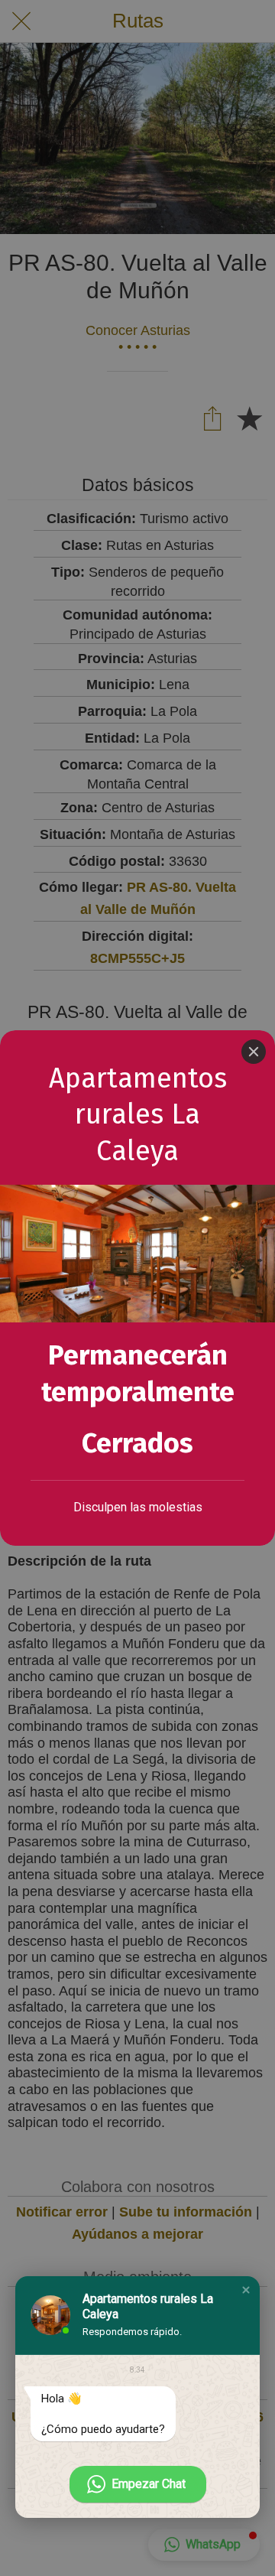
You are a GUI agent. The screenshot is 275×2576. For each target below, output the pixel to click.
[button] (246, 2290)
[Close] (254, 1052)
